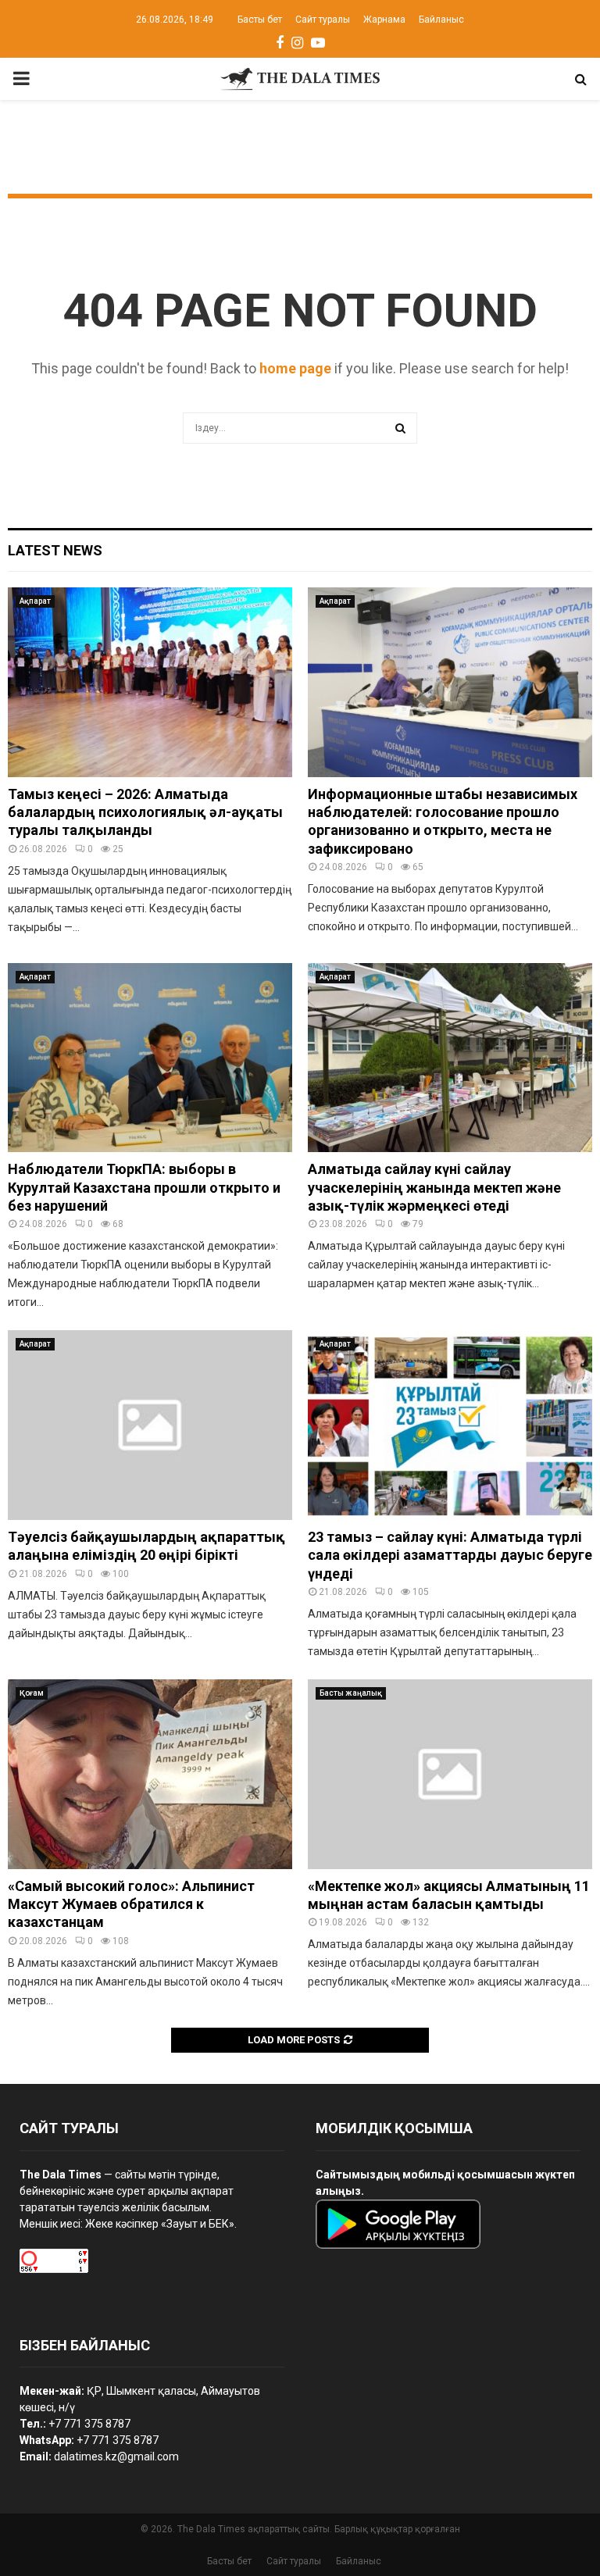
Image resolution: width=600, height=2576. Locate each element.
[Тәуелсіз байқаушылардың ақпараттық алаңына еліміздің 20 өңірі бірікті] (150, 1425)
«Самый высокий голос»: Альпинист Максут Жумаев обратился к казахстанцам (131, 1904)
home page (295, 368)
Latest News (55, 550)
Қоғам (32, 1693)
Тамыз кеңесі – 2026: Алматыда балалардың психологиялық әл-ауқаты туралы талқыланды (145, 812)
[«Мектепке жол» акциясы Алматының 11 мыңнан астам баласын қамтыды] (450, 1774)
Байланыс (441, 20)
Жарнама (384, 20)
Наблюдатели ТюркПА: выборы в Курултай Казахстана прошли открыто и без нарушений (144, 1187)
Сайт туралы (323, 20)
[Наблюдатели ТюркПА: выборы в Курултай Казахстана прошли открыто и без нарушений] (150, 1058)
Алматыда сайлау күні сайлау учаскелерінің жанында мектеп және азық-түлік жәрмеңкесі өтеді (434, 1187)
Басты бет (260, 20)
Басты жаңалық (351, 1693)
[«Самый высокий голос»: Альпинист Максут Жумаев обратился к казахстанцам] (150, 1774)
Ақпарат (35, 601)
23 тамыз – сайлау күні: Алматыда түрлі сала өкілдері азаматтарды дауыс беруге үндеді (450, 1555)
